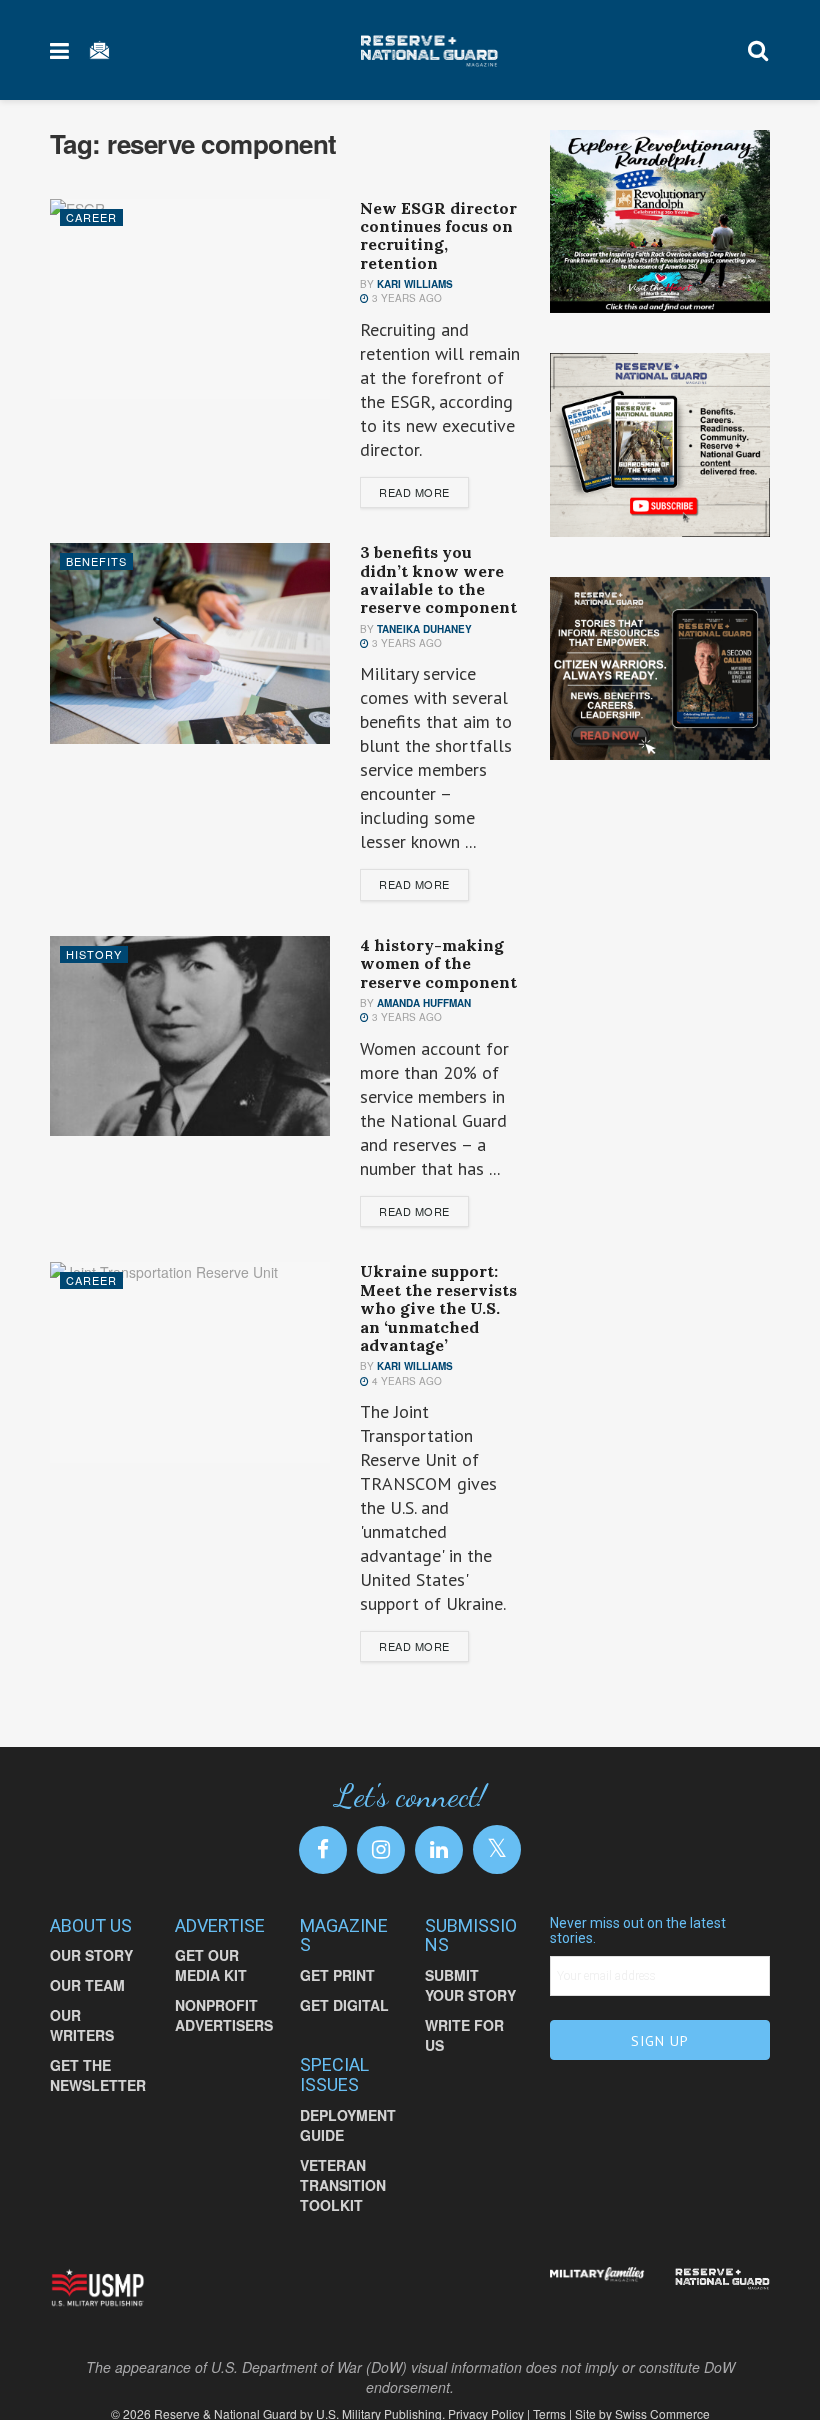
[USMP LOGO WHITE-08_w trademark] (97, 2288)
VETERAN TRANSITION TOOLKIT (343, 2185)
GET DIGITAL (344, 2005)
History (94, 954)
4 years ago (405, 1381)
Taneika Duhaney (424, 629)
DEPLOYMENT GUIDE (348, 2125)
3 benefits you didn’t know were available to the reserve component (438, 579)
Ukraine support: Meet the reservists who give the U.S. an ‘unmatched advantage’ (438, 1308)
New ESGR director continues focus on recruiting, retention (438, 235)
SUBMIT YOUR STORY (470, 1985)
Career (91, 217)
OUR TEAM (87, 1985)
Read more (414, 492)
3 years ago (405, 298)
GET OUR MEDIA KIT (211, 1965)
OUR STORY (91, 1955)
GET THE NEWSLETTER (98, 2075)
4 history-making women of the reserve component (438, 963)
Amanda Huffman (424, 1003)
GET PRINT (337, 1975)
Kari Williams (415, 284)
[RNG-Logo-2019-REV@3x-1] (722, 2279)
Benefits (96, 561)
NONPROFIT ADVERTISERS (224, 2015)
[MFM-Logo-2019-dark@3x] (597, 2277)
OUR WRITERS (82, 2025)
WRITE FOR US (464, 2035)
